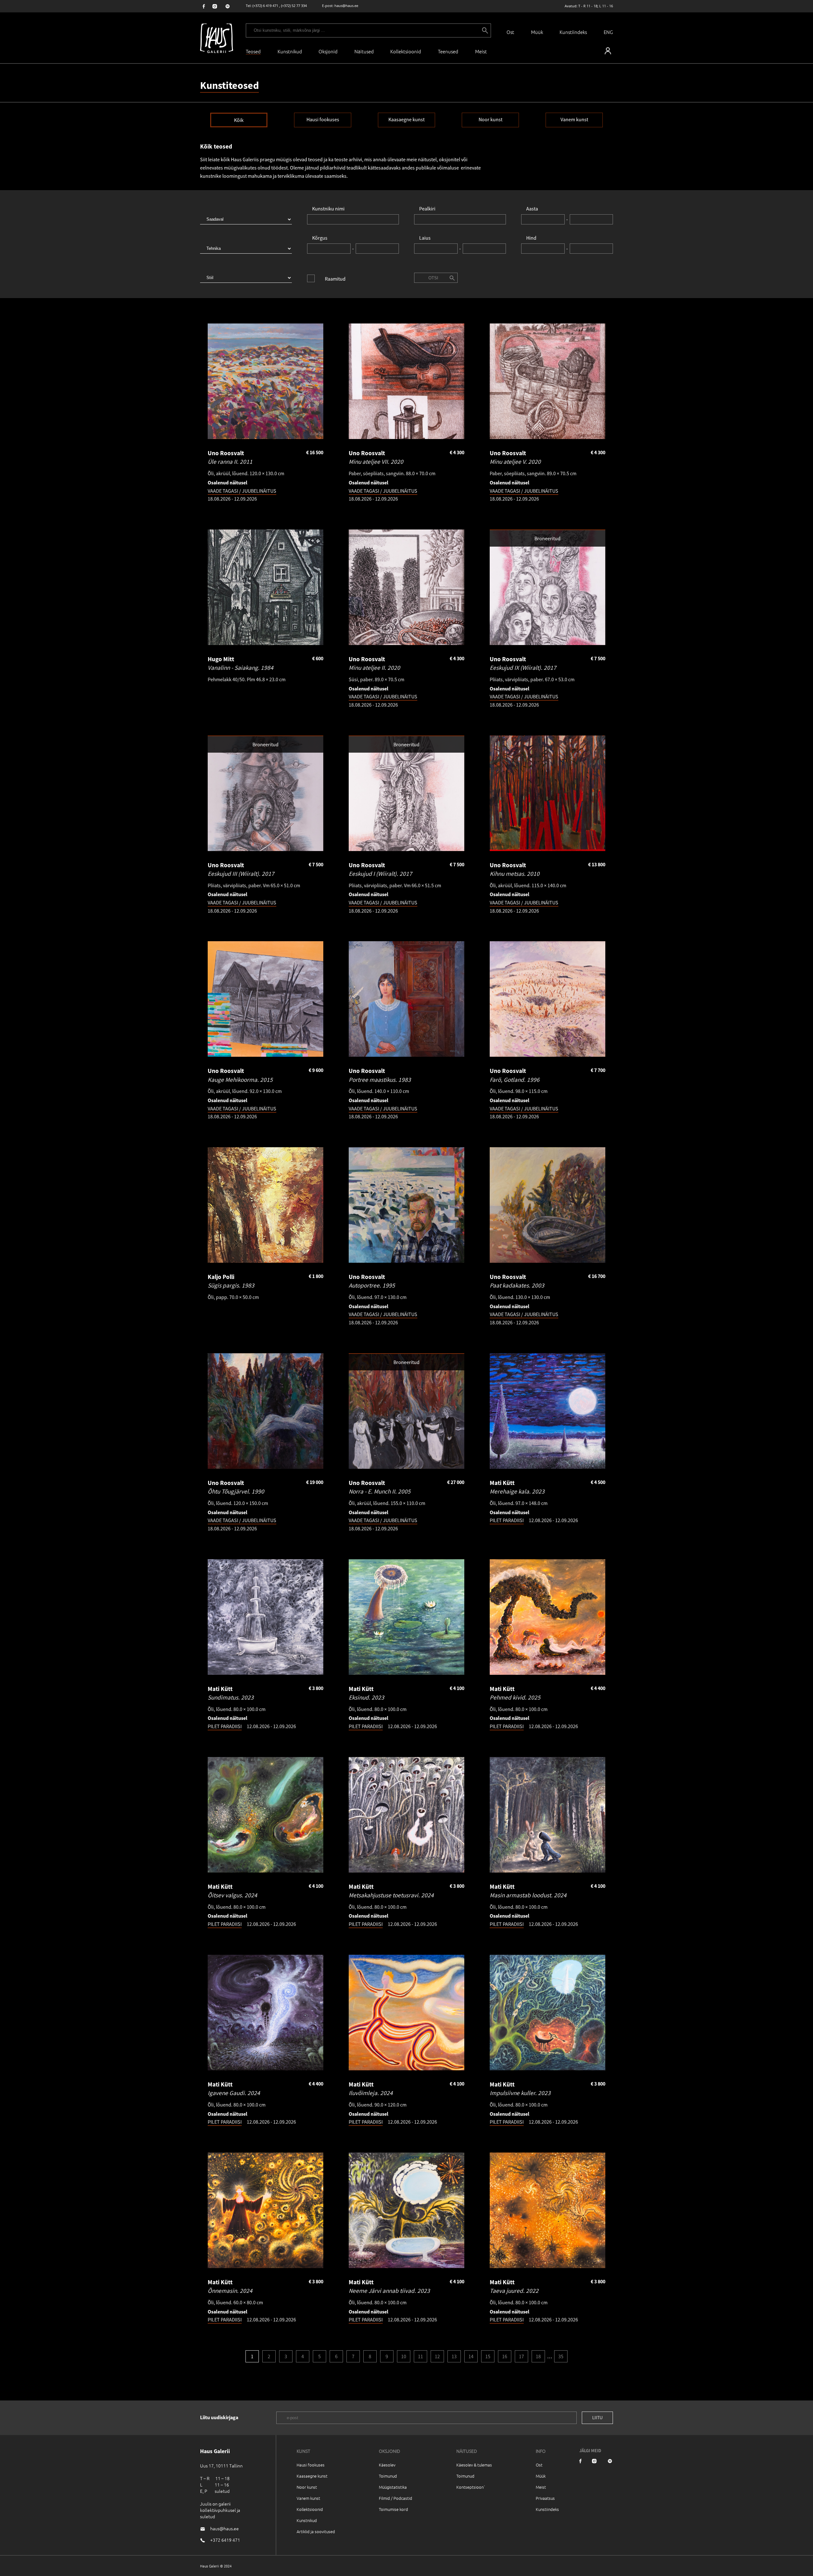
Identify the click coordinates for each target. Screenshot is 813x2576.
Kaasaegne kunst (406, 119)
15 (488, 2356)
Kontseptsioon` (471, 2487)
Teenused (448, 51)
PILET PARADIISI (507, 1520)
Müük (537, 32)
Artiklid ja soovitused (316, 2531)
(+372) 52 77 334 (294, 6)
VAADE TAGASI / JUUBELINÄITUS (242, 491)
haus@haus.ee (346, 6)
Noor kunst (490, 119)
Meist (541, 2487)
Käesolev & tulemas (474, 2465)
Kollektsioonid (406, 51)
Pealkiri (427, 209)
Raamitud (335, 279)
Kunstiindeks (573, 32)
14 (471, 2356)
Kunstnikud (290, 51)
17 (521, 2356)
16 (505, 2356)
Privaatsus (545, 2498)
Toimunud (388, 2476)
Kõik (239, 120)
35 (561, 2356)
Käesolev (387, 2465)
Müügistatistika (393, 2487)
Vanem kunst (574, 119)
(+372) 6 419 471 (265, 6)
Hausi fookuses (323, 119)
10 (404, 2356)
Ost (510, 32)
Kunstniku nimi (328, 209)
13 (454, 2356)
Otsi (433, 278)
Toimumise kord (393, 2509)
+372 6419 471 (225, 2540)
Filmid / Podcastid (396, 2498)
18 (538, 2356)
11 (420, 2356)
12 (437, 2356)
